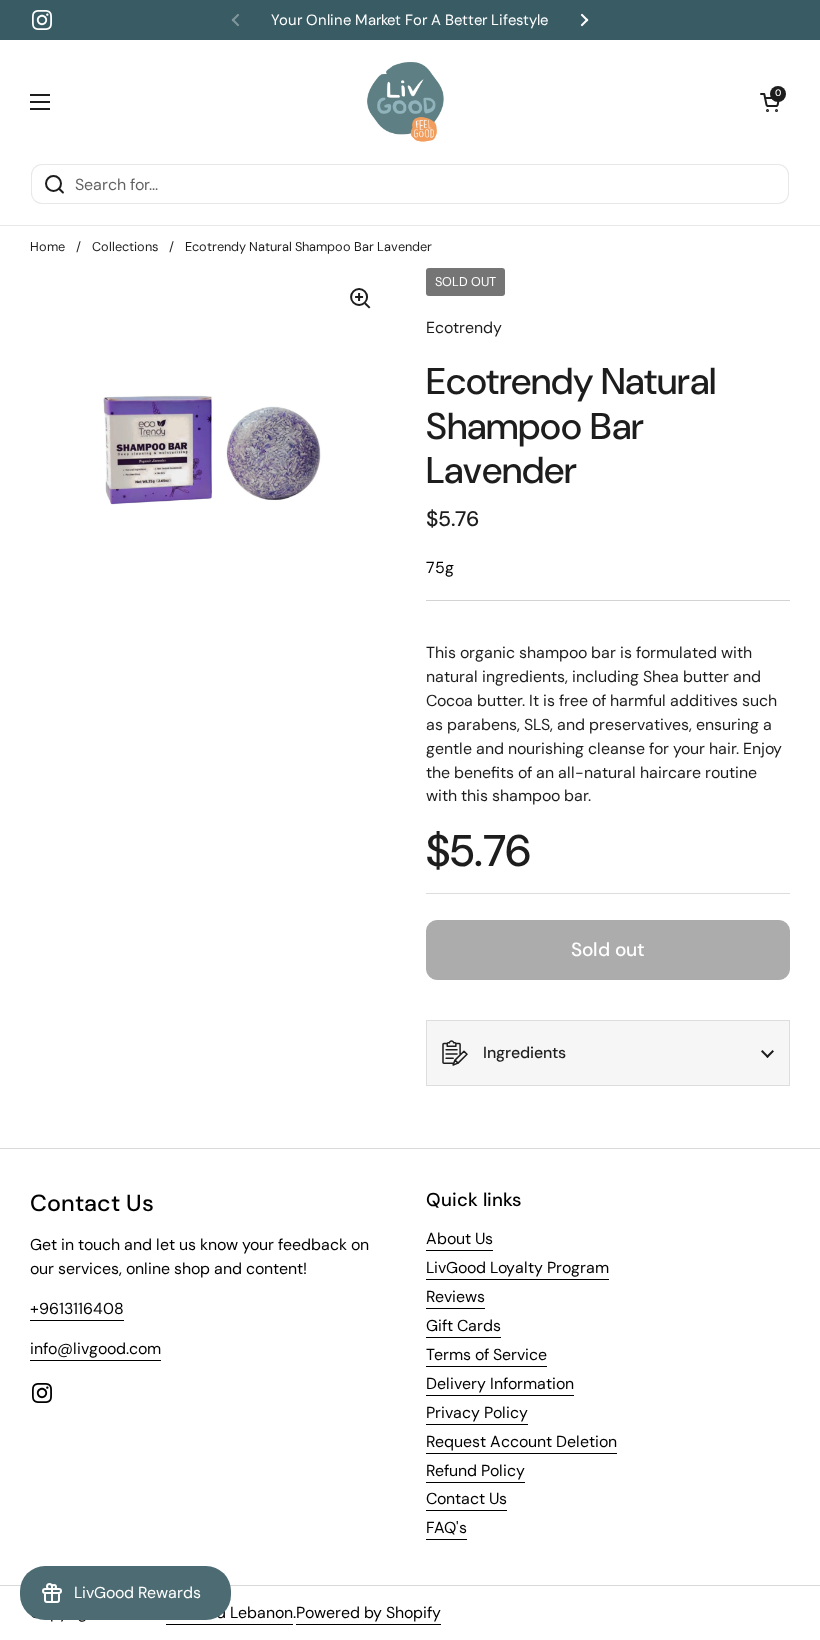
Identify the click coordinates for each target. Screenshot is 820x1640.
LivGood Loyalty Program (517, 1267)
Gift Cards (463, 1325)
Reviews (455, 1296)
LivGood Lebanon (229, 1612)
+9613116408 (77, 1308)
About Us (459, 1238)
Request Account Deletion (521, 1441)
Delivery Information (500, 1383)
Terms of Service (486, 1354)
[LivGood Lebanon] (405, 101)
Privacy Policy (477, 1412)
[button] (770, 102)
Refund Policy (475, 1470)
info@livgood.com (95, 1348)
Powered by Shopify (368, 1612)
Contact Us (466, 1498)
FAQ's (446, 1527)
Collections (125, 246)
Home (47, 246)
